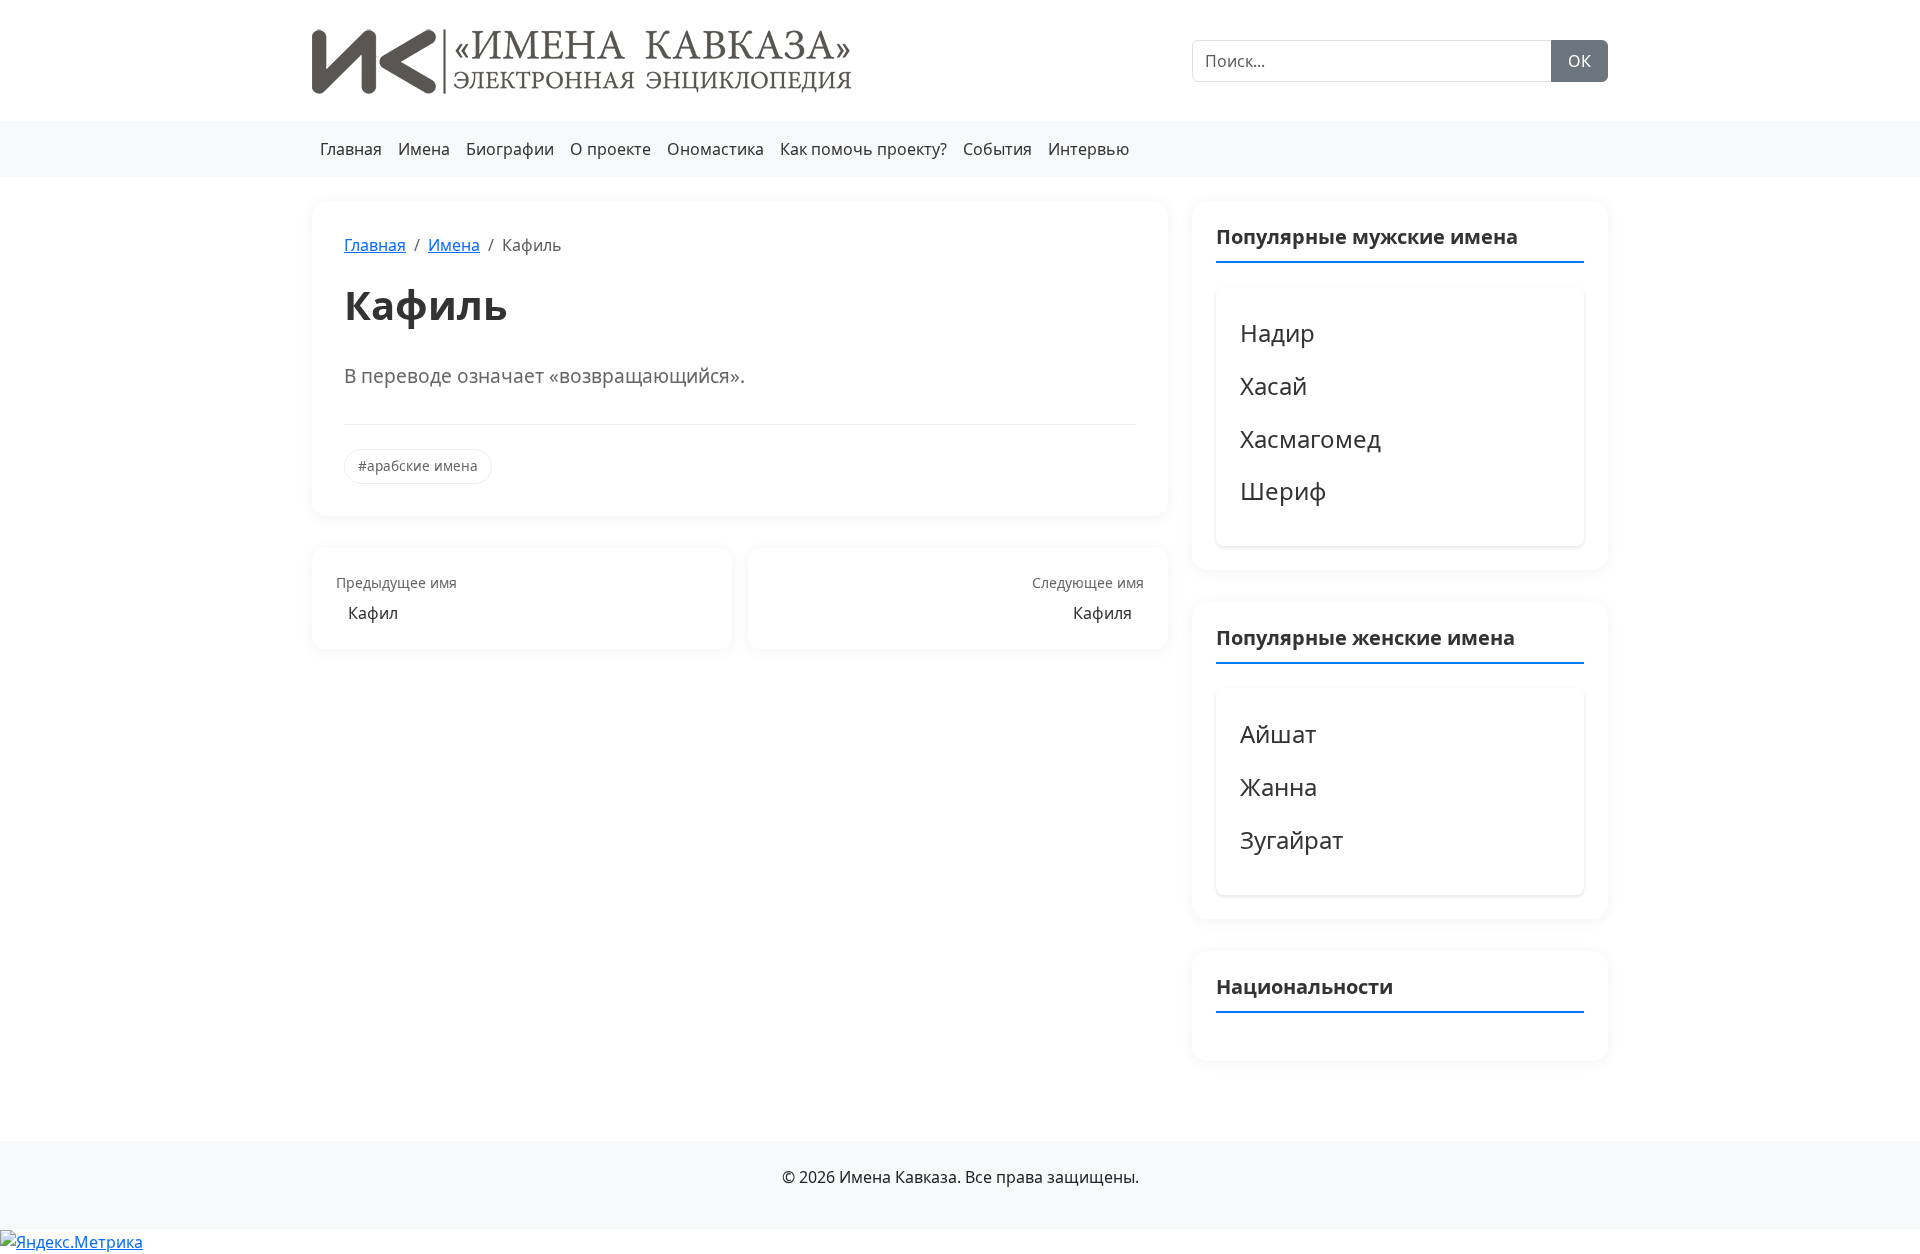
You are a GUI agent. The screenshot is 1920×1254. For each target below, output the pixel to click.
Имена (424, 149)
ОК (1579, 61)
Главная (351, 149)
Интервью (1088, 149)
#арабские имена (418, 465)
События (997, 149)
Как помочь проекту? (863, 149)
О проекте (610, 149)
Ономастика (715, 149)
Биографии (510, 149)
